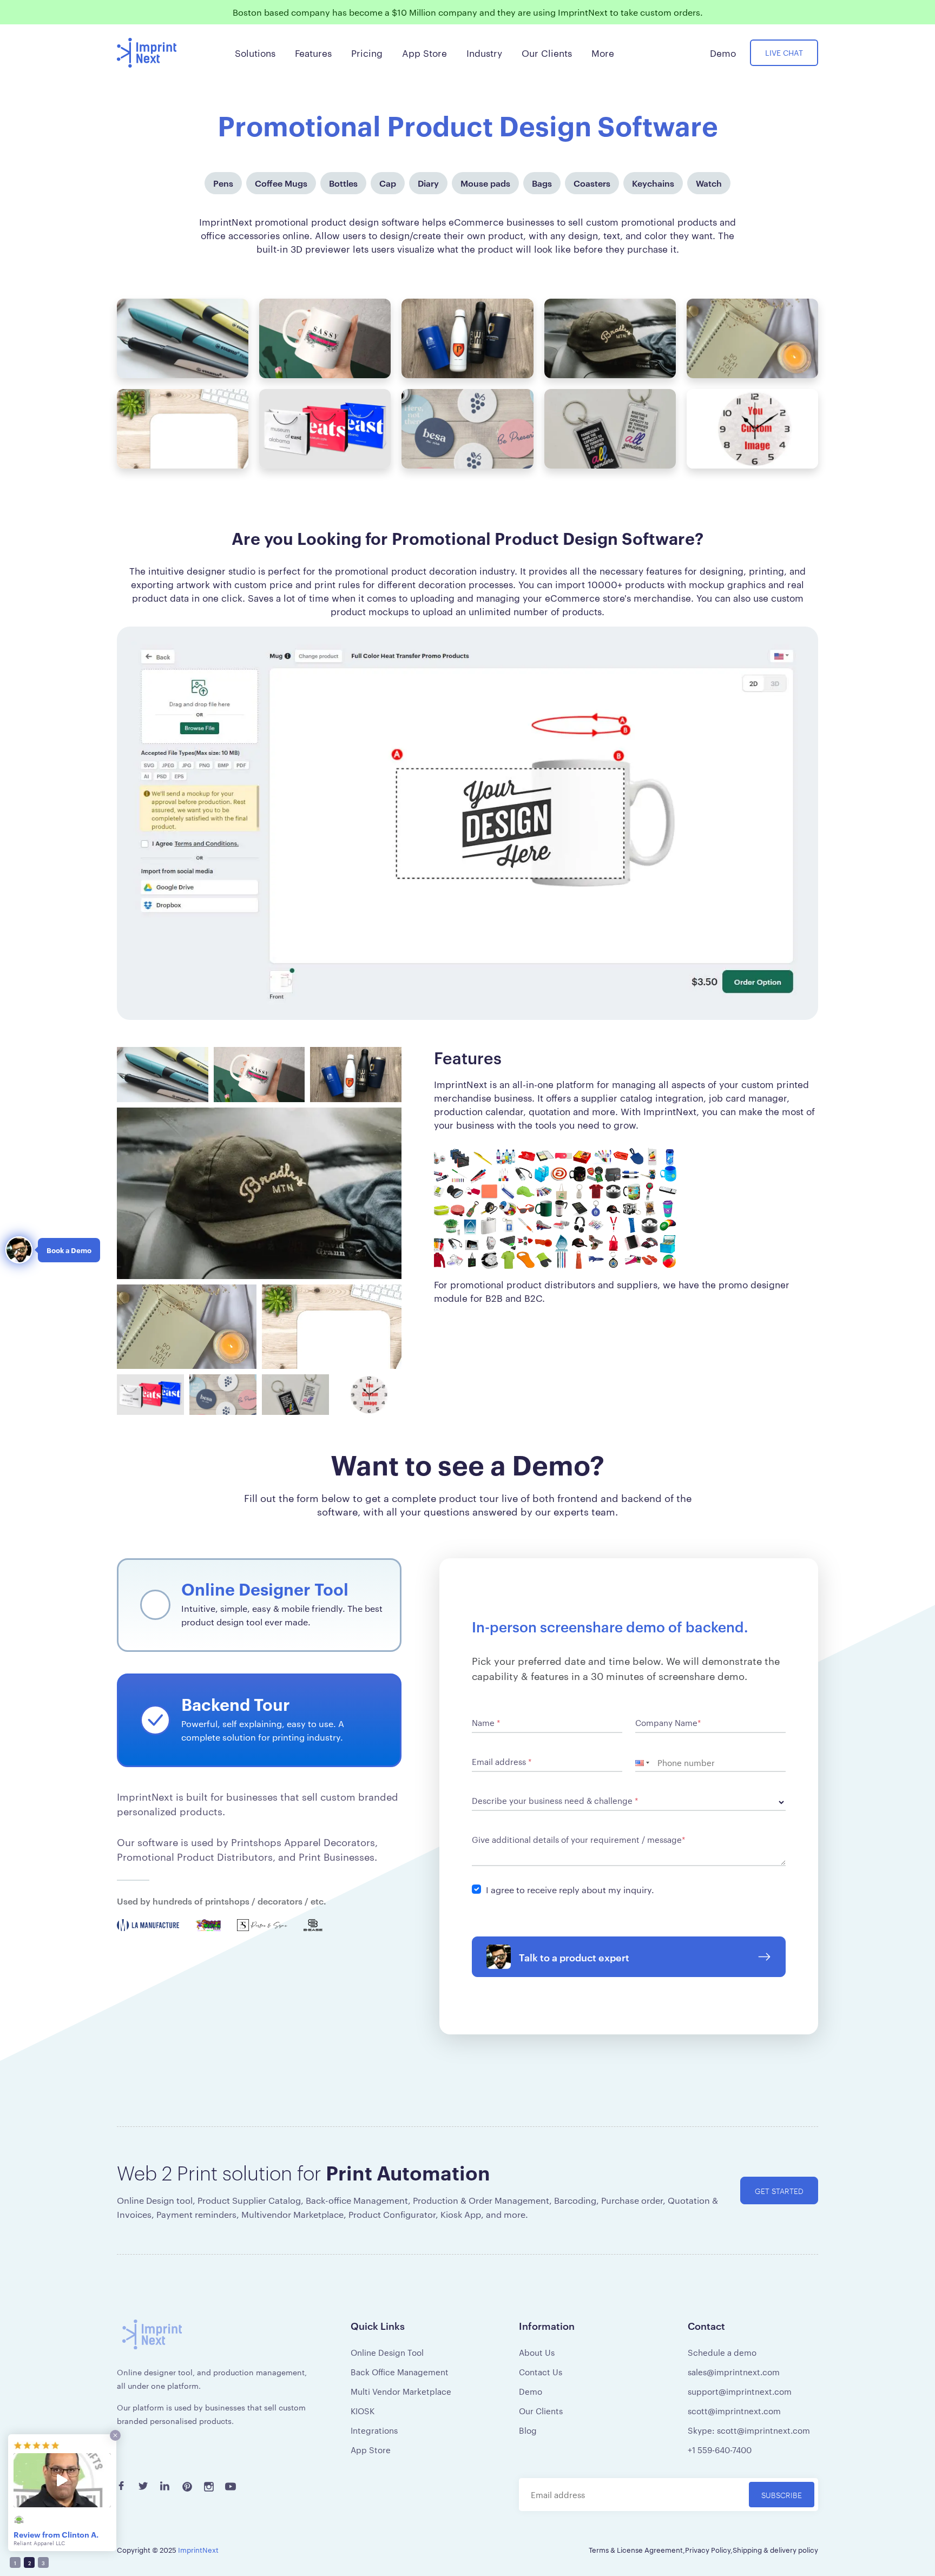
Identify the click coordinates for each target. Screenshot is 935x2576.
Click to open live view (467, 823)
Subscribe (782, 2495)
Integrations (374, 2430)
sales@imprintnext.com (734, 2372)
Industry (484, 52)
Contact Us (541, 2372)
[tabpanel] (629, 1796)
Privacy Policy (708, 2549)
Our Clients (541, 2411)
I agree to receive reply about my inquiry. (570, 1890)
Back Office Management (400, 2372)
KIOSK (363, 2411)
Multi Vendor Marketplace (401, 2391)
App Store (371, 2450)
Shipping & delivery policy (775, 2549)
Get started (779, 2190)
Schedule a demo (722, 2352)
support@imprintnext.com (740, 2391)
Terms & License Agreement (636, 2549)
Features (313, 52)
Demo (531, 2391)
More (603, 52)
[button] (646, 1763)
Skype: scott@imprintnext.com (749, 2430)
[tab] (259, 1605)
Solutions (255, 52)
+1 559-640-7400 (720, 2450)
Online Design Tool (387, 2352)
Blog (528, 2430)
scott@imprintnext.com (734, 2411)
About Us (537, 2352)
